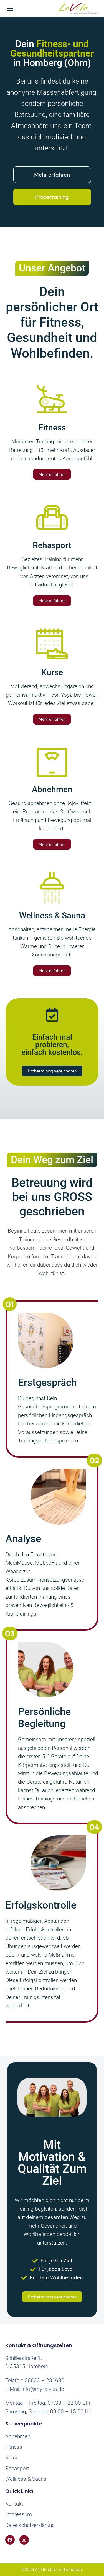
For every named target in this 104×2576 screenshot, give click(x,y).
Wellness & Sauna (52, 915)
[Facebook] (10, 2540)
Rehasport (52, 545)
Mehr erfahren (52, 174)
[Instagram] (24, 2540)
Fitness (52, 428)
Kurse (52, 672)
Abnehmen (52, 789)
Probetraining (52, 197)
